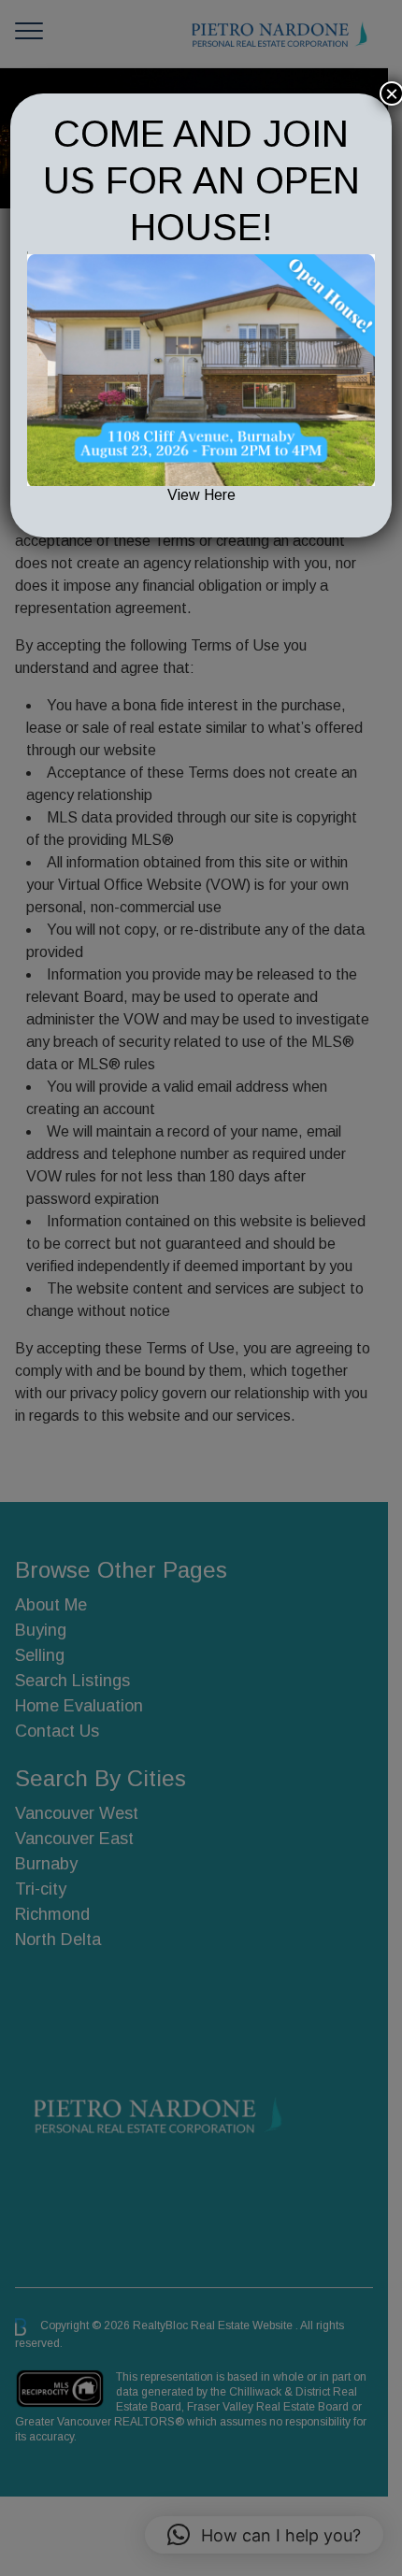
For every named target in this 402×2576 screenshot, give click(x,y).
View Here (201, 495)
